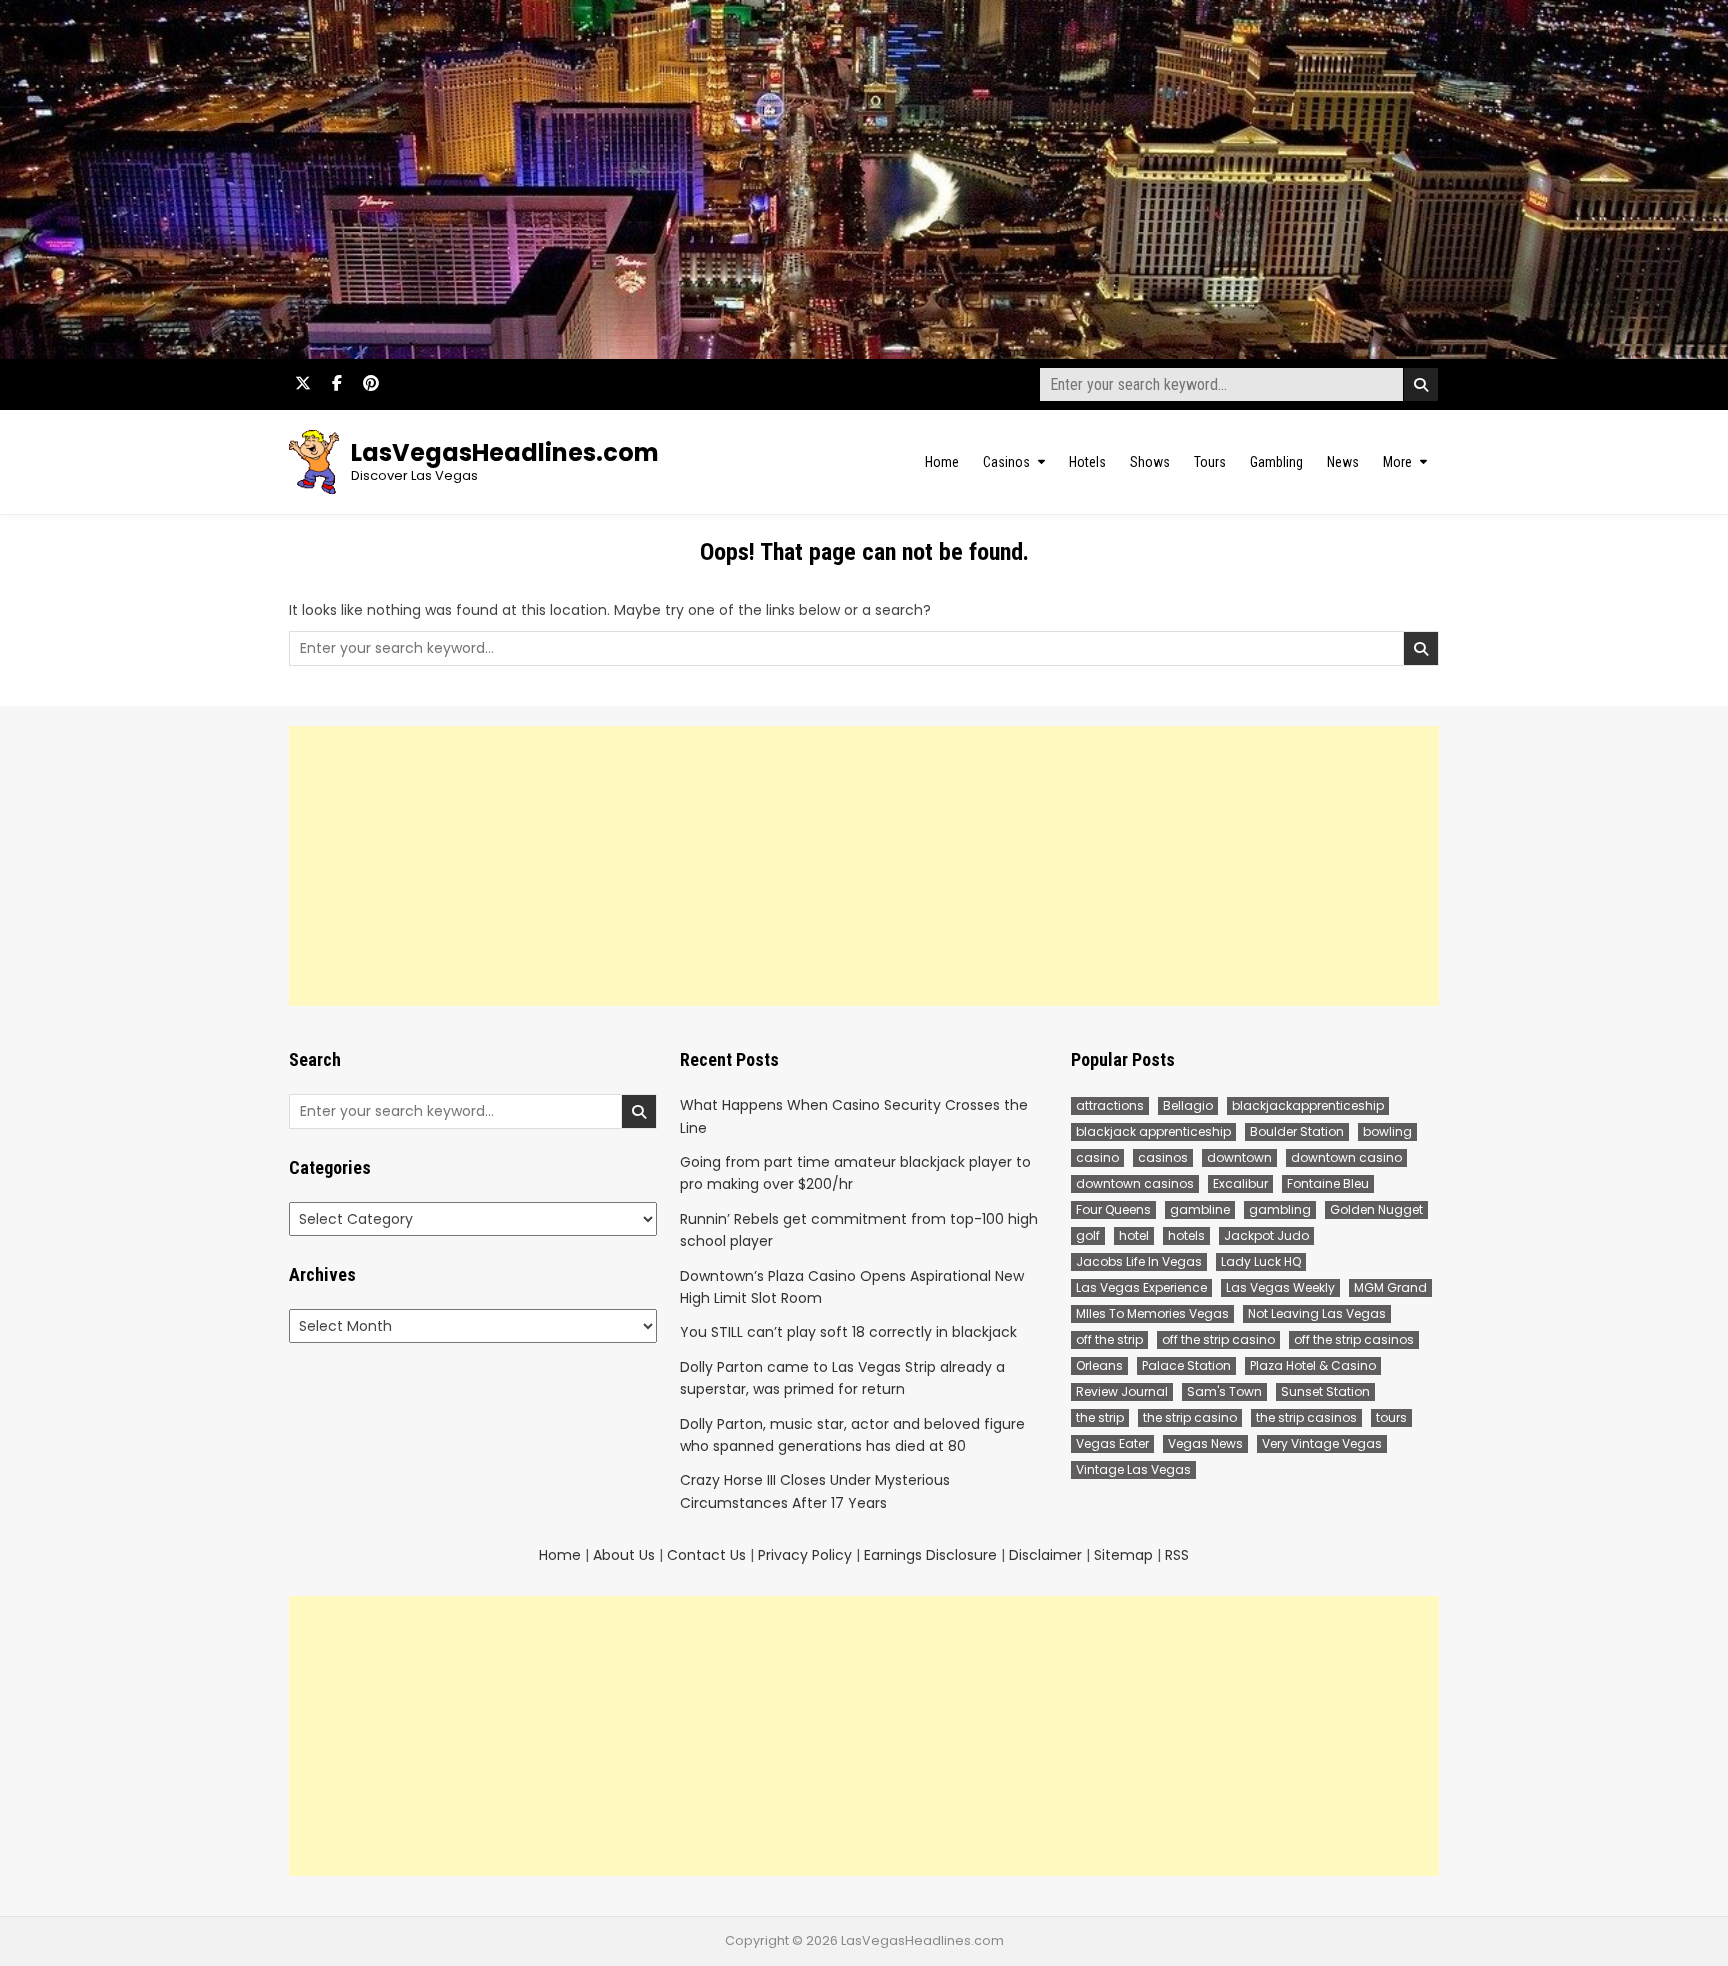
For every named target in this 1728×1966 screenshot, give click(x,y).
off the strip (1109, 1339)
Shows (1150, 462)
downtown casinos (1135, 1183)
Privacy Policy (805, 1555)
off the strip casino (1218, 1339)
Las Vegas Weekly (1280, 1287)
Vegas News (1205, 1443)
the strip (1100, 1417)
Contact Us (706, 1555)
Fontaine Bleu (1328, 1183)
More (1397, 462)
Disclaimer (1045, 1555)
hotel (1134, 1235)
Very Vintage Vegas (1322, 1443)
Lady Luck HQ (1261, 1261)
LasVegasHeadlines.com (505, 452)
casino (1097, 1157)
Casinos (1006, 462)
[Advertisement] (864, 866)
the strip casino (1190, 1417)
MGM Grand (1390, 1287)
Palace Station (1186, 1365)
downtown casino (1346, 1157)
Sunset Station (1325, 1391)
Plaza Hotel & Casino (1313, 1365)
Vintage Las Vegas (1133, 1469)
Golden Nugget (1376, 1209)
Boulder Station (1297, 1131)
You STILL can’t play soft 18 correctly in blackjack (848, 1332)
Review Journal (1122, 1391)
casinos (1163, 1157)
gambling (1280, 1209)
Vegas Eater (1112, 1443)
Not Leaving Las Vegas (1317, 1313)
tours (1391, 1417)
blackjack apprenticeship (1153, 1131)
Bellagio (1188, 1105)
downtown (1239, 1157)
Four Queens (1113, 1209)
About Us (624, 1555)
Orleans (1099, 1365)
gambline (1200, 1209)
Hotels (1087, 462)
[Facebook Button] (337, 383)
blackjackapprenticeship (1308, 1105)
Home (942, 462)
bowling (1387, 1131)
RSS (1177, 1555)
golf (1088, 1235)
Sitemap (1123, 1555)
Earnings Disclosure (930, 1555)
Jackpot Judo (1266, 1235)
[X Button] (303, 383)
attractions (1110, 1105)
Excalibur (1240, 1183)
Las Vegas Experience (1141, 1287)
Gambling (1276, 462)
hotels (1186, 1235)
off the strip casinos (1354, 1339)
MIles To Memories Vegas (1152, 1313)
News (1343, 462)
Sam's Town (1224, 1391)
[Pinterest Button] (371, 383)
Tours (1210, 462)
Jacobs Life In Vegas (1139, 1261)
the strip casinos (1306, 1417)
